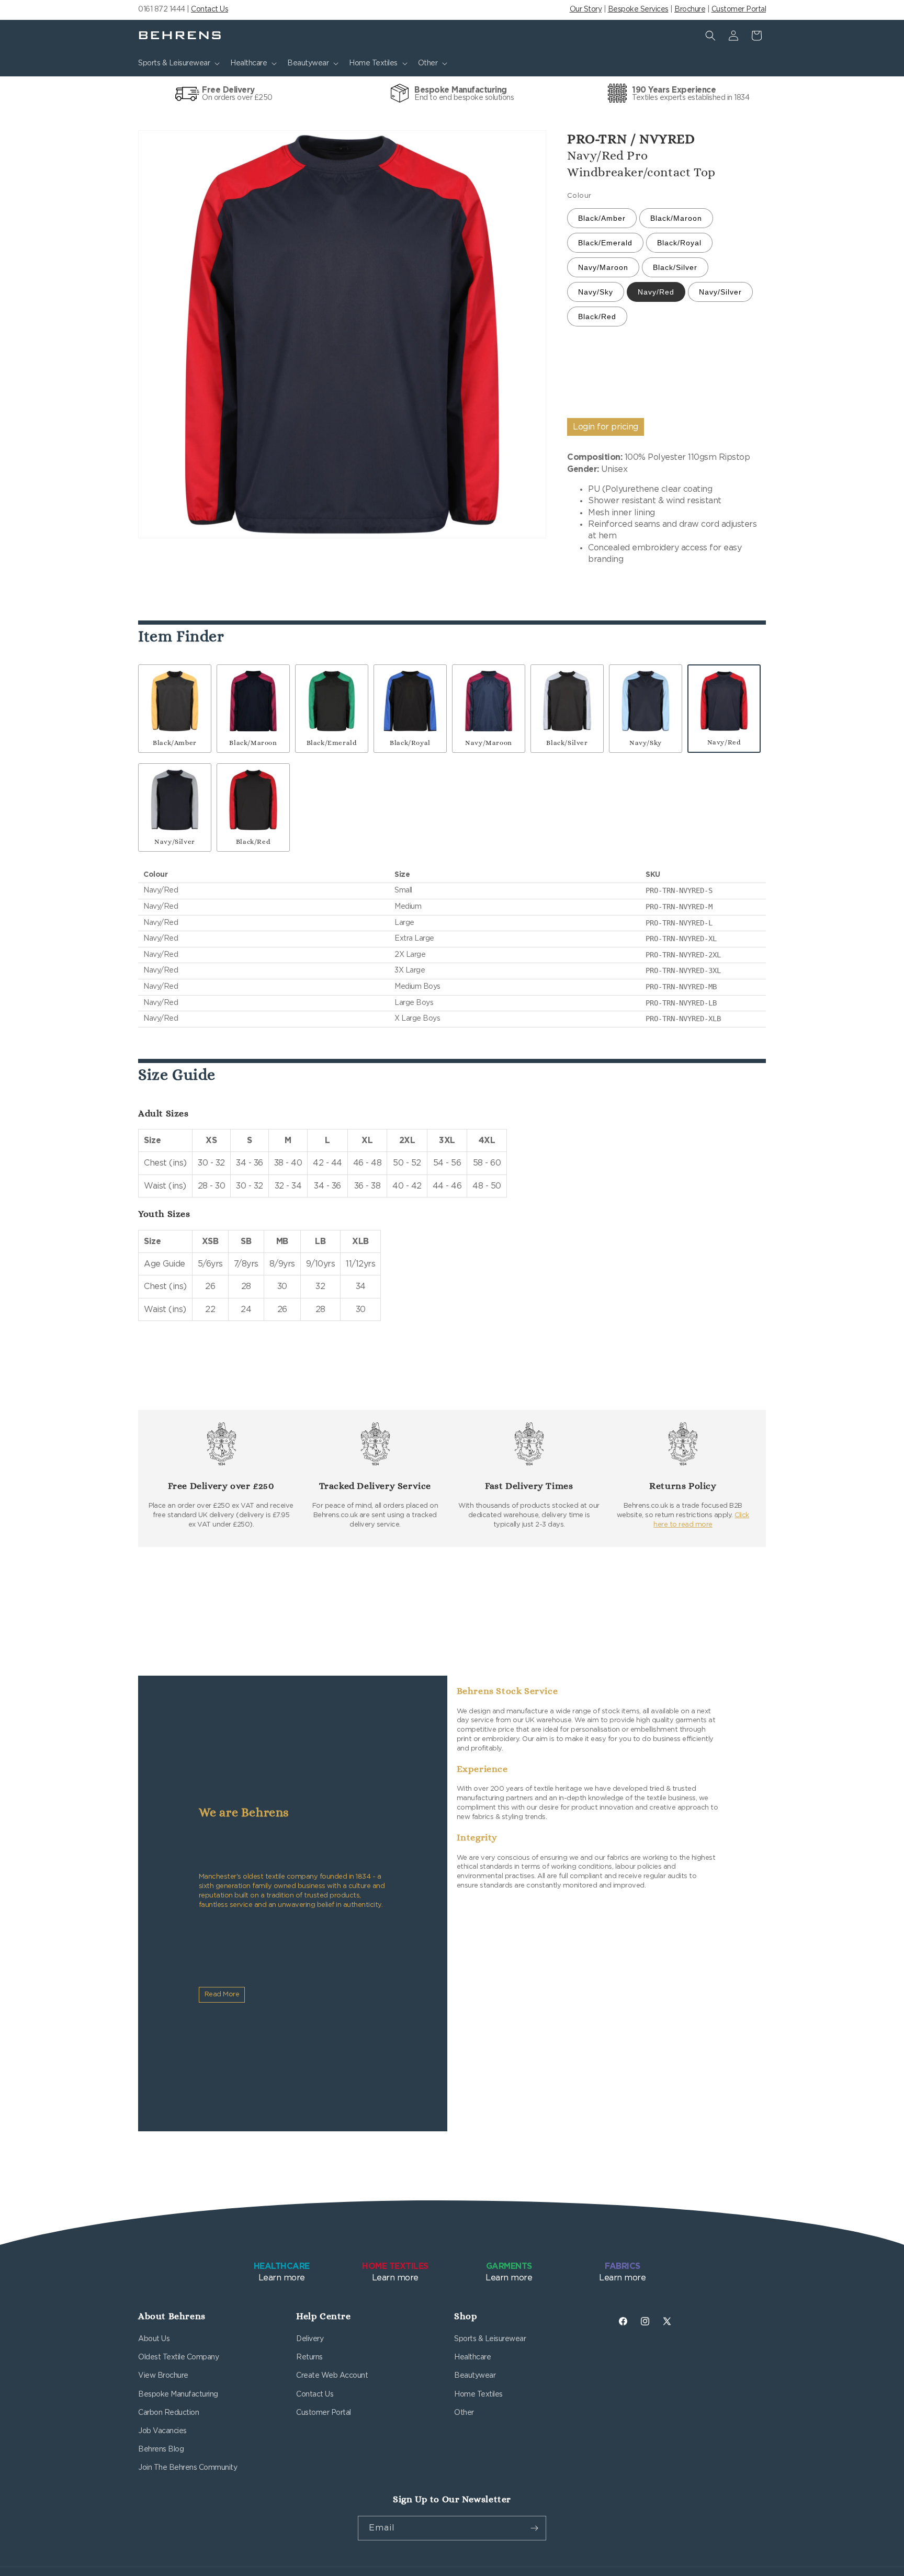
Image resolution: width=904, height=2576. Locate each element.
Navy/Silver (720, 292)
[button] (178, 63)
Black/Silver (675, 267)
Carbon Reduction (168, 2413)
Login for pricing (606, 427)
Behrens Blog (161, 2449)
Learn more (282, 2272)
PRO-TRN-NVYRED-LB (681, 1003)
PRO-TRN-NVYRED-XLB (683, 1019)
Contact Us (210, 9)
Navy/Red (656, 292)
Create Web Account (332, 2376)
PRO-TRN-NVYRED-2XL (683, 955)
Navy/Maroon (603, 267)
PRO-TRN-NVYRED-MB (681, 987)
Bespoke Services (638, 9)
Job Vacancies (162, 2431)
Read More (222, 1995)
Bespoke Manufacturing (178, 2394)
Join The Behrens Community (188, 2468)
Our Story (586, 9)
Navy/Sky (596, 292)
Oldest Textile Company (178, 2357)
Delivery (310, 2339)
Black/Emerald (605, 243)
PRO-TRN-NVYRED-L (679, 923)
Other (464, 2413)
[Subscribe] (534, 2528)
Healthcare (472, 2357)
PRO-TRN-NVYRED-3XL (683, 970)
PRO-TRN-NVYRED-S (679, 890)
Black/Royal (679, 243)
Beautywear (475, 2376)
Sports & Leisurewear (490, 2339)
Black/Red (597, 317)
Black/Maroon (676, 218)
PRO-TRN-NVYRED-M (679, 907)
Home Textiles (478, 2394)
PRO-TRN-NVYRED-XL (681, 939)
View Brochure (163, 2376)
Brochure (690, 9)
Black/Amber (602, 218)
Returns (309, 2357)
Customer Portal (739, 9)
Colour (579, 196)
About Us (154, 2339)
